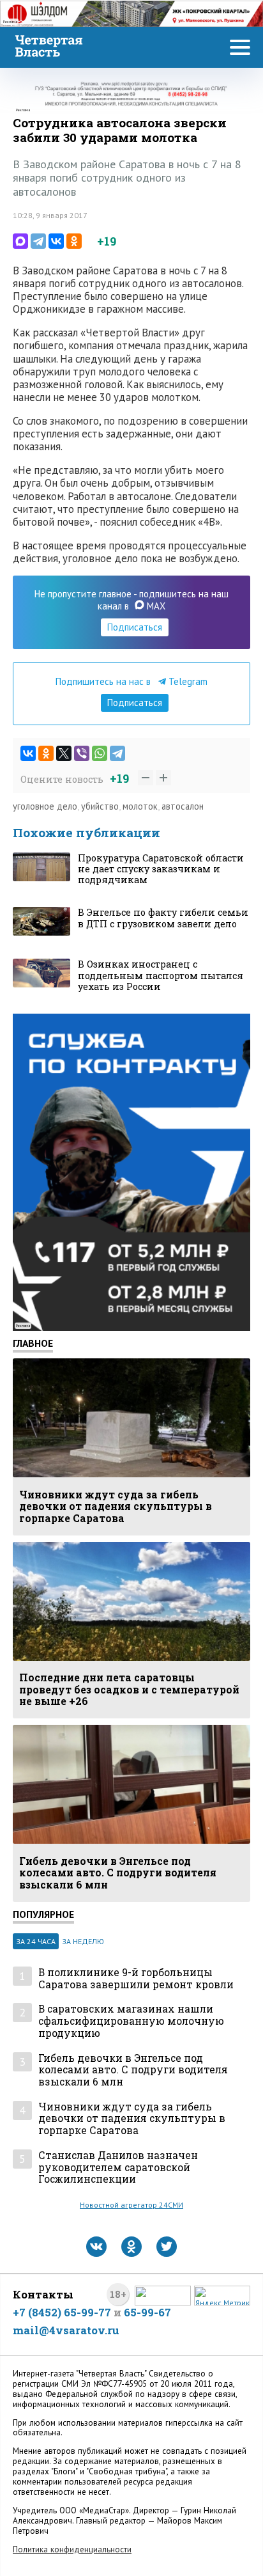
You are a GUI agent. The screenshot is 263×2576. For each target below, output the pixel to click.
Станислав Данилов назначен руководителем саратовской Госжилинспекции (118, 2167)
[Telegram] (38, 241)
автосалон (183, 806)
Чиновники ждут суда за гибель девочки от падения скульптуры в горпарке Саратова (132, 2119)
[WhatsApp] (100, 753)
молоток (140, 806)
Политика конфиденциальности (72, 2549)
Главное (33, 1343)
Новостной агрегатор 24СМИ (131, 2205)
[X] (64, 753)
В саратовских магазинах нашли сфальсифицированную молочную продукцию (131, 2021)
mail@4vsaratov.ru (66, 2330)
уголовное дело (45, 806)
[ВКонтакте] (56, 241)
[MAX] (20, 241)
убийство (100, 806)
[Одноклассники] (74, 241)
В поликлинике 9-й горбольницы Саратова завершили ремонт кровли (136, 1978)
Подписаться (135, 627)
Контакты (43, 2294)
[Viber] (82, 753)
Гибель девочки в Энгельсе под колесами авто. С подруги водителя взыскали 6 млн (133, 2070)
